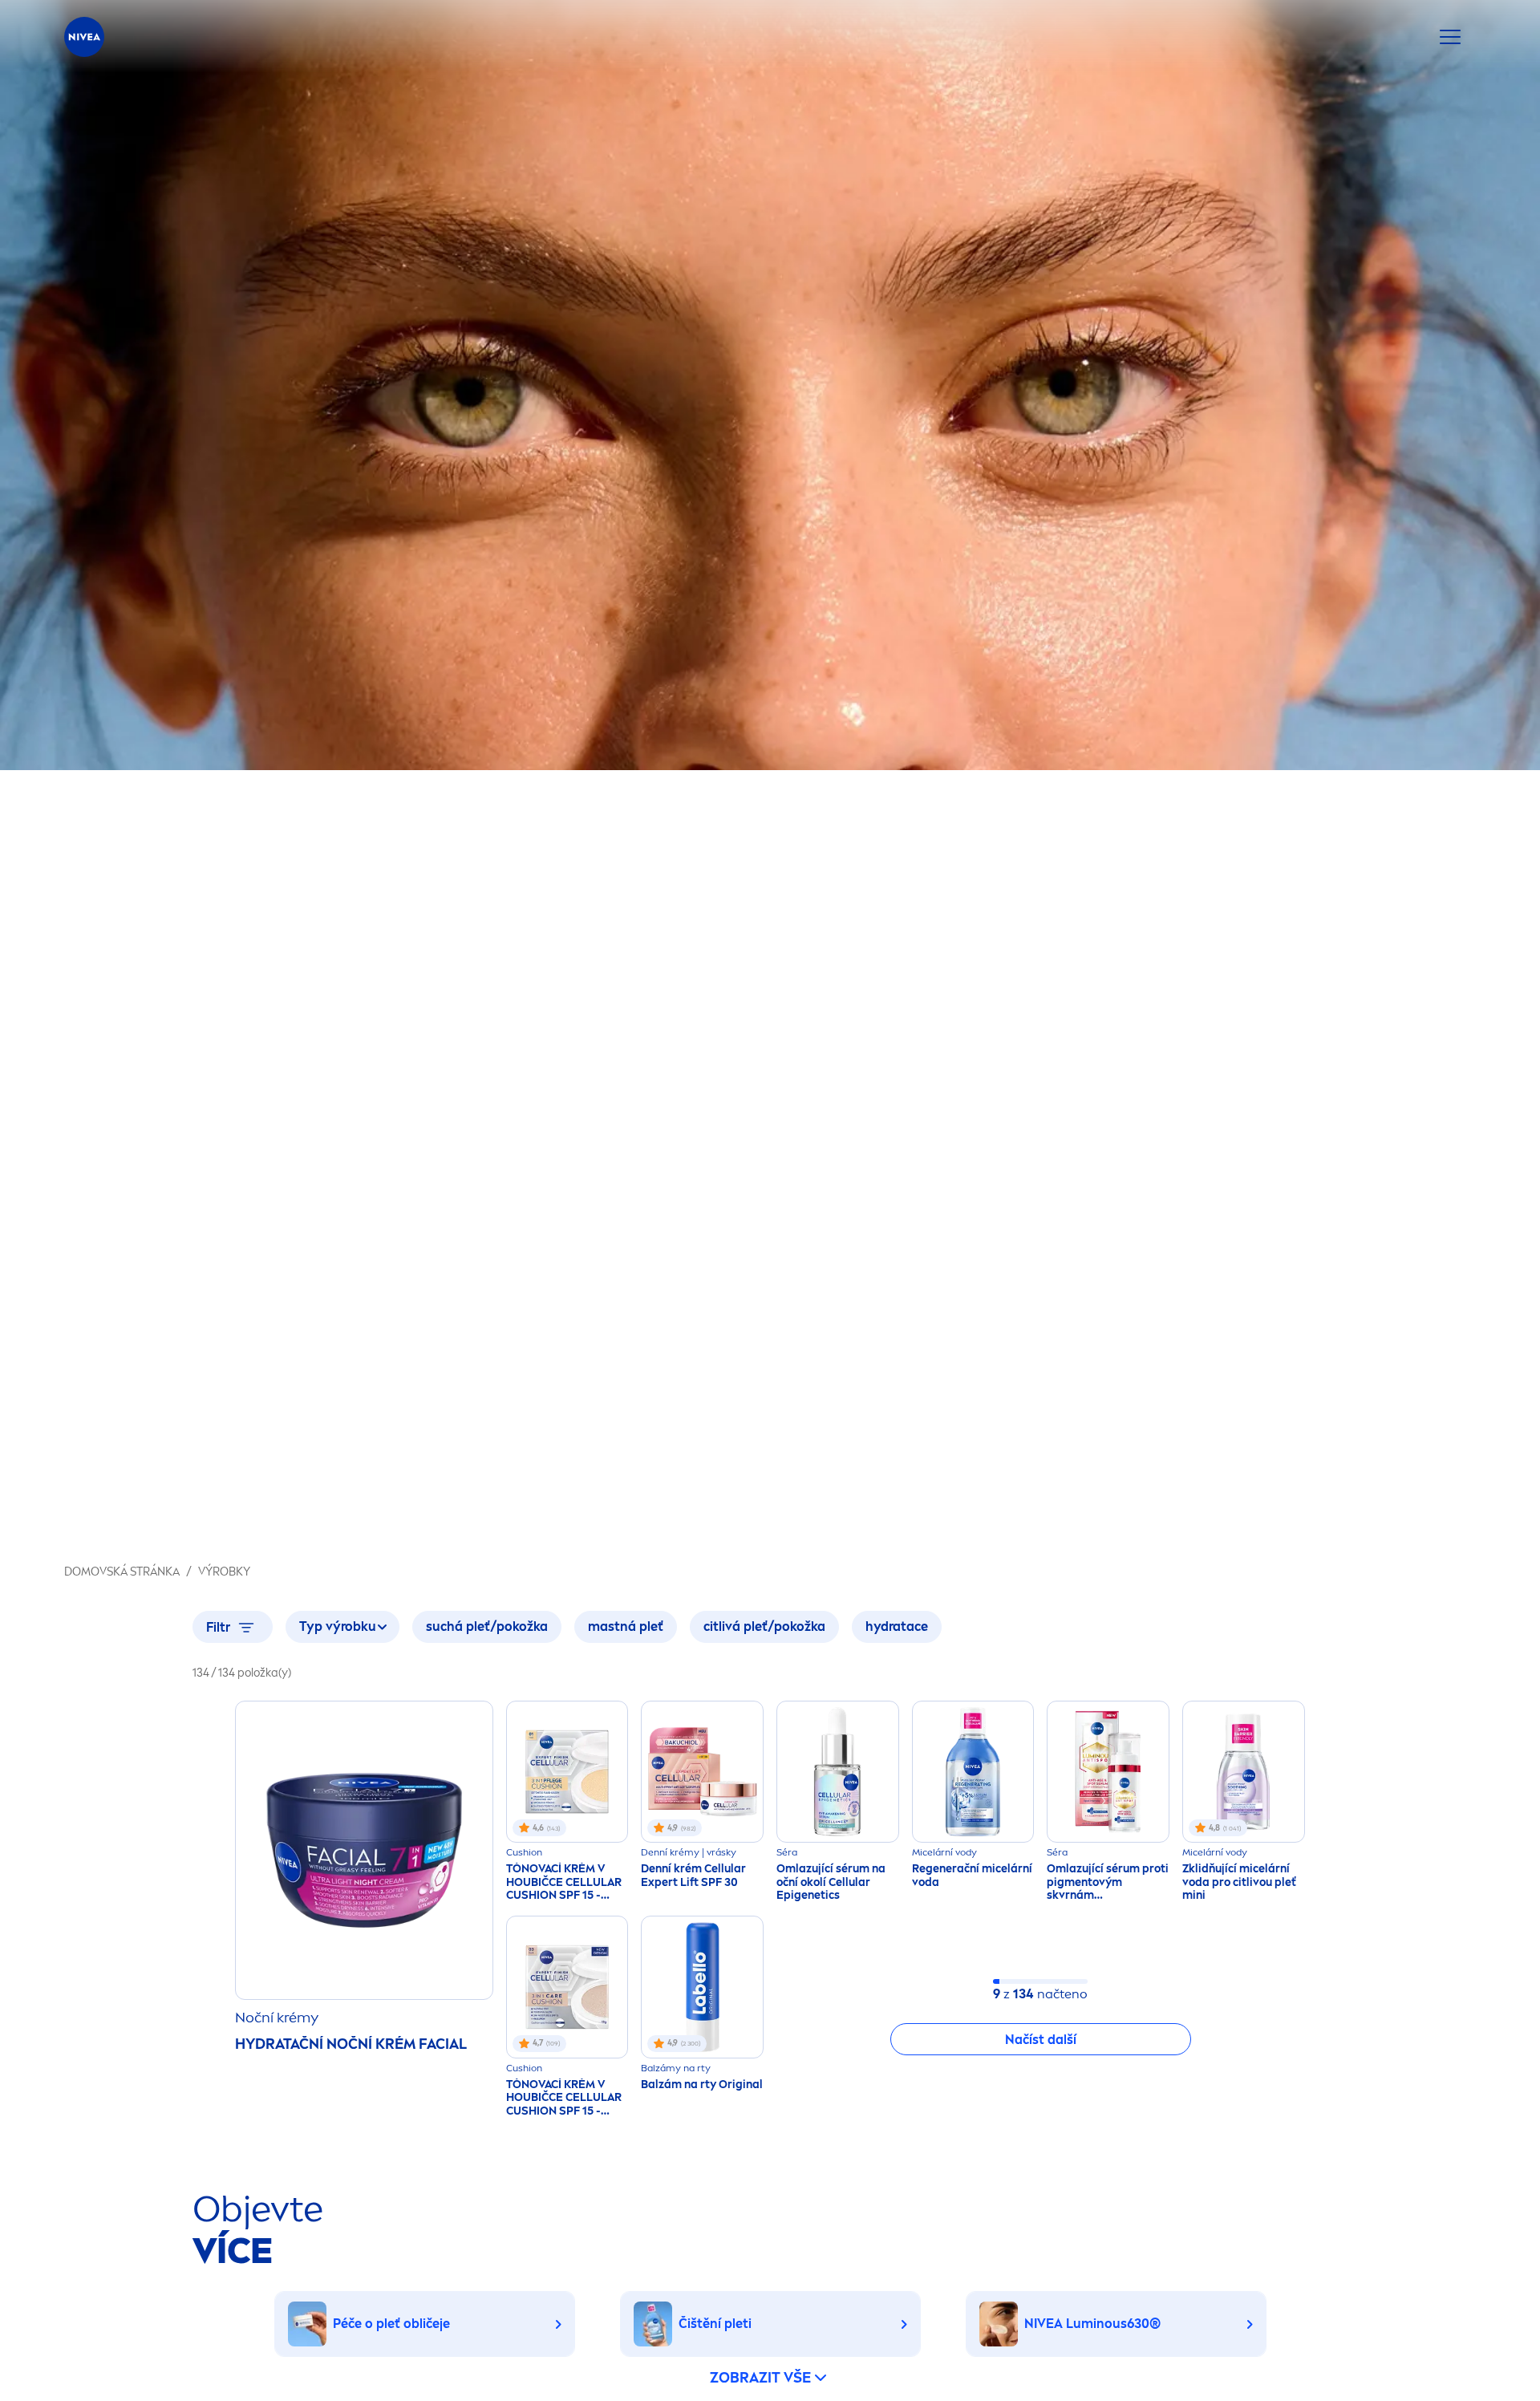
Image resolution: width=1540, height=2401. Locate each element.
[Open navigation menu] (1450, 37)
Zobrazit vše (760, 2378)
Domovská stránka (122, 1572)
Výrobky (224, 1572)
